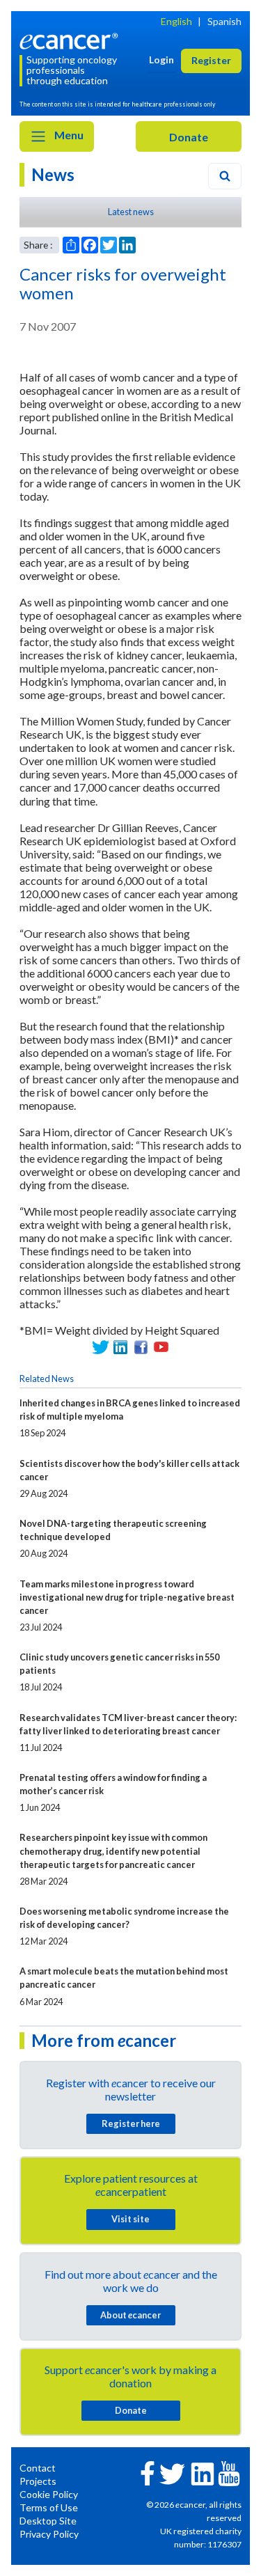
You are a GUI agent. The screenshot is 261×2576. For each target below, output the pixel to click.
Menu (68, 135)
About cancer (130, 2315)
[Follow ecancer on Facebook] (148, 2472)
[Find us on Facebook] (141, 1347)
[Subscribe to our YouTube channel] (161, 1347)
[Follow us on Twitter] (101, 1347)
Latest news (131, 212)
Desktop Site (48, 2521)
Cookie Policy (49, 2494)
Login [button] (161, 60)
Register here (131, 2123)
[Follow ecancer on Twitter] (172, 2473)
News (53, 174)
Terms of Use (49, 2507)
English (176, 21)
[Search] (225, 176)
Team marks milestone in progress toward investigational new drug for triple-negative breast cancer (127, 1597)
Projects (38, 2481)
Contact (38, 2468)
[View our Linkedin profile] (121, 1347)
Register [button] (211, 60)
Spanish (224, 21)
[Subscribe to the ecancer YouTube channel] (229, 2473)
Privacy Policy (49, 2534)
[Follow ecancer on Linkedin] (203, 2473)
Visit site (130, 2219)
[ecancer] (71, 40)
